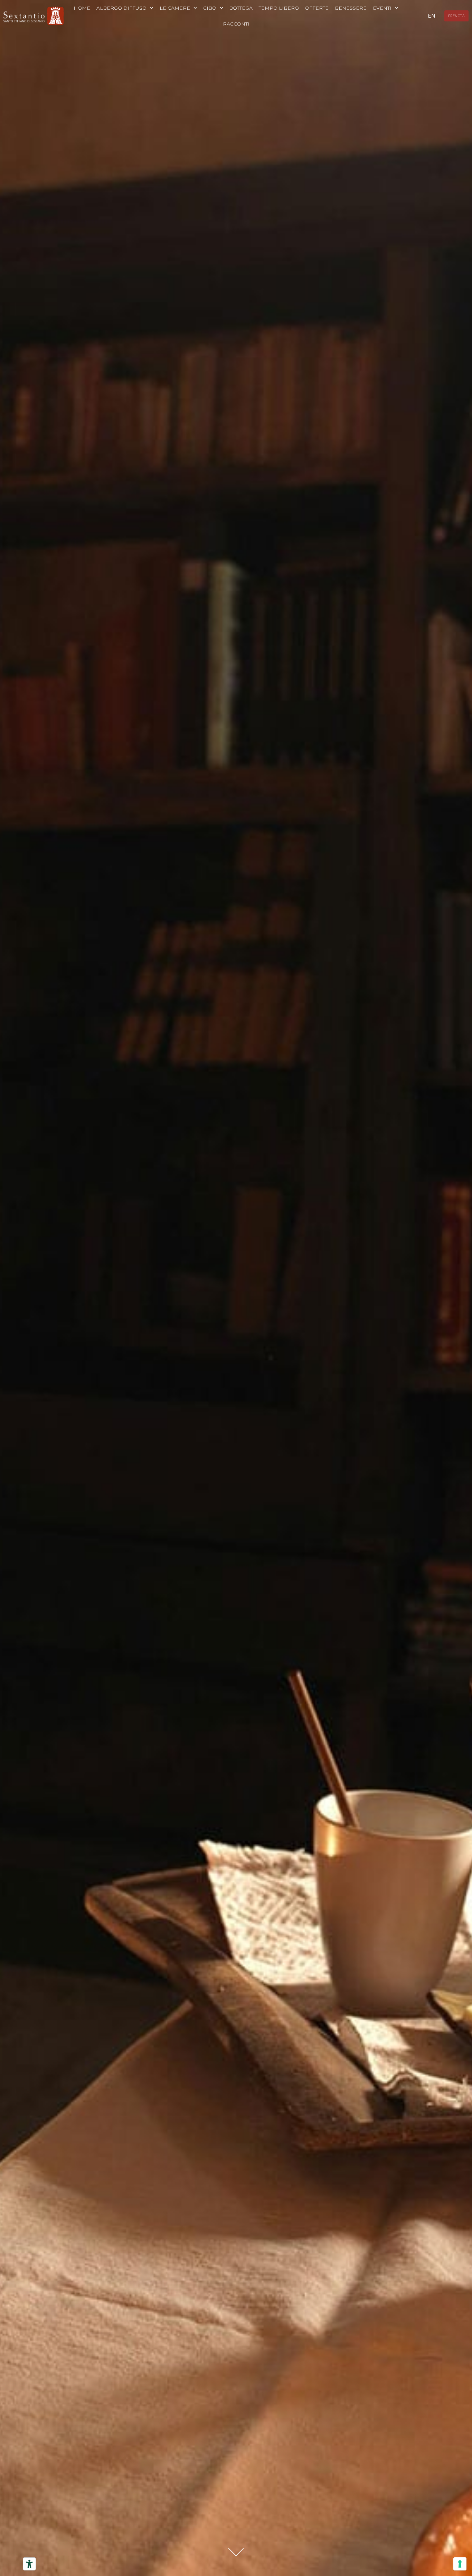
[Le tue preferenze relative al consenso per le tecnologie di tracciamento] (460, 2564)
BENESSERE (351, 8)
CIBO (210, 8)
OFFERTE (317, 8)
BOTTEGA (241, 8)
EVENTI (382, 8)
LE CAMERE (175, 8)
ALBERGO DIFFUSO (121, 8)
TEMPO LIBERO (279, 8)
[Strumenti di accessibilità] (29, 2564)
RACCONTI (236, 24)
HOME (82, 8)
